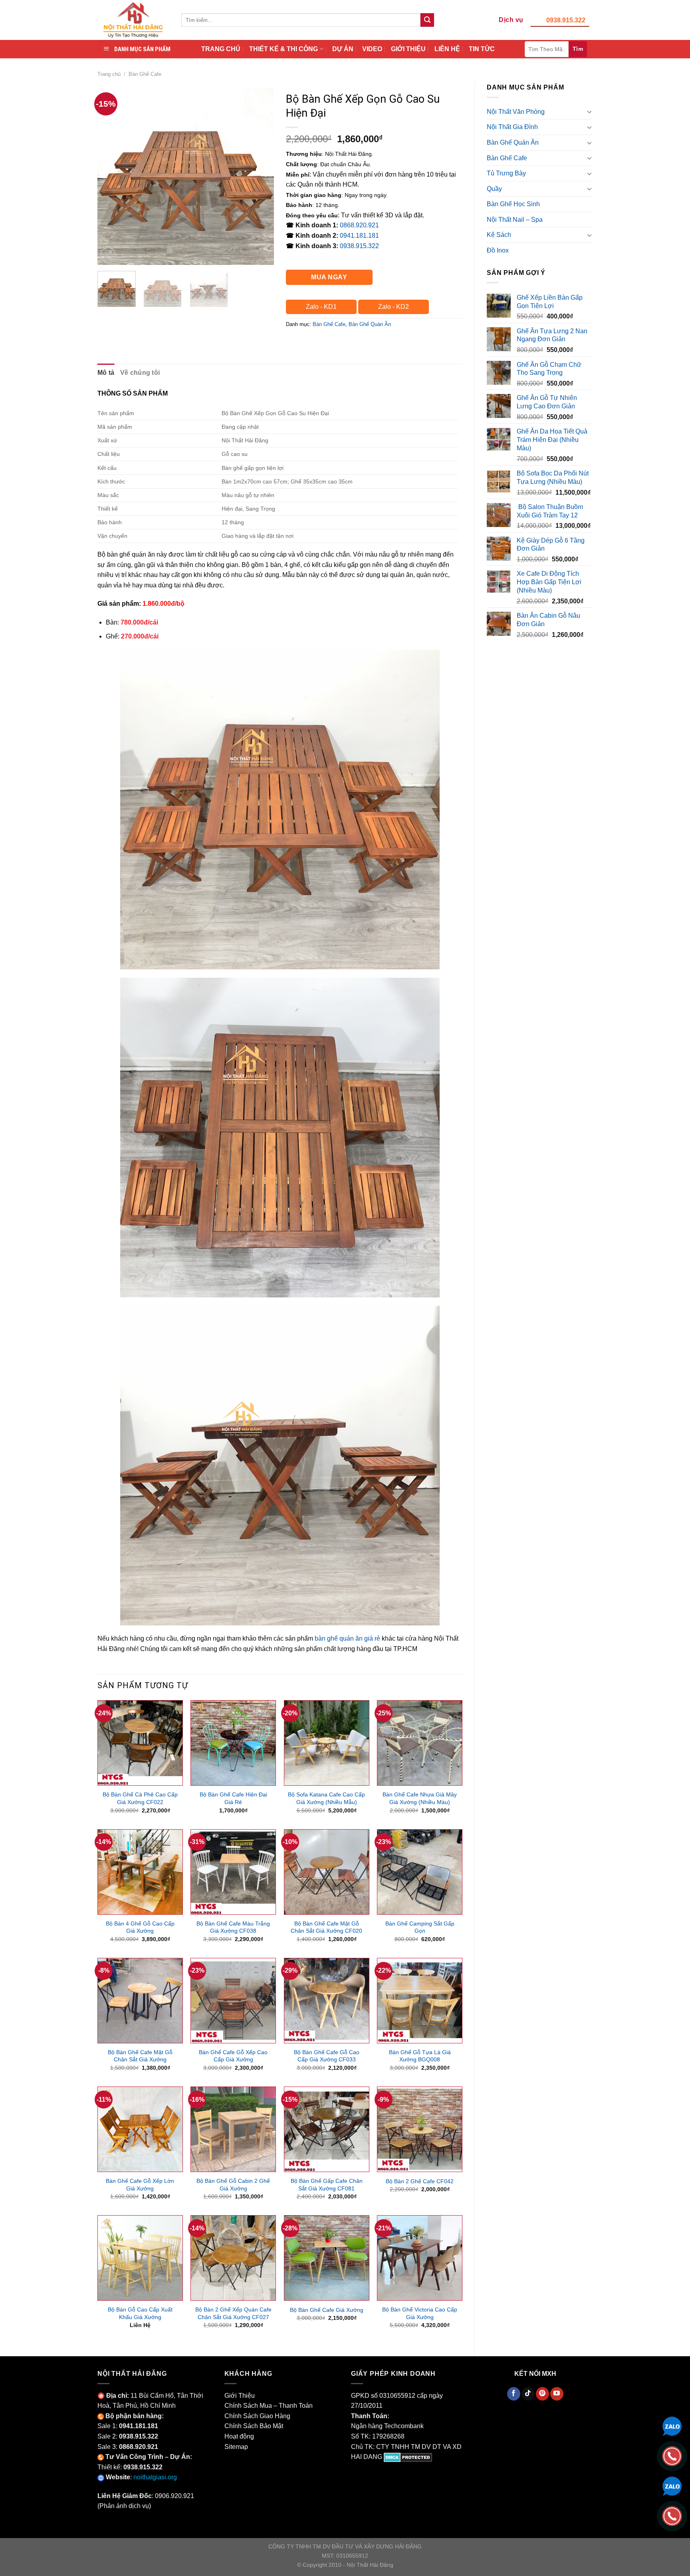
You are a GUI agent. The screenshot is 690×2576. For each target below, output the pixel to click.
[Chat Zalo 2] (672, 2485)
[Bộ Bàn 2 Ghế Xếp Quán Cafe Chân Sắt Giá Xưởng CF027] (233, 2258)
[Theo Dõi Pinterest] (542, 2394)
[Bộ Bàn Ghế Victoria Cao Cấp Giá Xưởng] (420, 2258)
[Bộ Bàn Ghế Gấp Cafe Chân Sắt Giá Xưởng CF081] (327, 2129)
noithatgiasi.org (155, 2477)
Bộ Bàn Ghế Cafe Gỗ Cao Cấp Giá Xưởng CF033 (327, 2056)
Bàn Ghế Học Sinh (513, 204)
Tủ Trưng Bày (506, 173)
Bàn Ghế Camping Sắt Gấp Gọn (420, 1927)
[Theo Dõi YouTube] (557, 2394)
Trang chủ (109, 74)
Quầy (494, 189)
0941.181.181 (359, 236)
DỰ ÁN (343, 49)
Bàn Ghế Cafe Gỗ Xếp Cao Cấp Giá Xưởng (233, 2056)
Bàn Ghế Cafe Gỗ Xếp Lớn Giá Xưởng (140, 2185)
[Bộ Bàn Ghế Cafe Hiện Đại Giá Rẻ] (233, 1743)
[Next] (260, 176)
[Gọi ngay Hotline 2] (672, 2515)
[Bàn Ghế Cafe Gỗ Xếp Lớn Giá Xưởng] (140, 2129)
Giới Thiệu (240, 2396)
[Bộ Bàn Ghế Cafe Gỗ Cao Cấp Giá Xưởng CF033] (327, 2001)
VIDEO (372, 49)
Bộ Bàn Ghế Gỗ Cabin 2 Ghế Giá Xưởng (233, 2185)
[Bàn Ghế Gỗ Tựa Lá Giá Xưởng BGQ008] (420, 2001)
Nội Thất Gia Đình (512, 127)
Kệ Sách (499, 235)
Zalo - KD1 (321, 307)
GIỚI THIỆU (408, 49)
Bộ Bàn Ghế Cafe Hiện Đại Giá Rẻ (233, 1798)
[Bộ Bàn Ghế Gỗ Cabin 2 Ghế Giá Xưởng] (233, 2129)
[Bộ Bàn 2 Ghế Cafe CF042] (420, 2129)
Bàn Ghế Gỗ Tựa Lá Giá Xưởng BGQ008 (420, 2056)
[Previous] (111, 176)
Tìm (578, 49)
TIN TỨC (482, 49)
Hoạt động (239, 2436)
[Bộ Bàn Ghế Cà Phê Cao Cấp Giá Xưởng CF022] (140, 1743)
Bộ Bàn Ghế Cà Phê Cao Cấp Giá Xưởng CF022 (140, 1798)
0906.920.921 (174, 2496)
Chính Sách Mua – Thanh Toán (269, 2406)
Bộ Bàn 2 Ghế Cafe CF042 (420, 2181)
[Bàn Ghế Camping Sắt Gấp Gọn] (420, 1872)
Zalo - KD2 (394, 307)
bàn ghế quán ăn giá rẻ (347, 1638)
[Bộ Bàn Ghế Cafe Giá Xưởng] (327, 2258)
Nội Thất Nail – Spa (515, 220)
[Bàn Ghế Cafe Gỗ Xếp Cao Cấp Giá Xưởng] (233, 2001)
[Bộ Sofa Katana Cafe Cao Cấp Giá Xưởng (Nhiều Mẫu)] (327, 1743)
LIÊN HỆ (447, 49)
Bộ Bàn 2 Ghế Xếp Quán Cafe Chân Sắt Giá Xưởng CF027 (233, 2313)
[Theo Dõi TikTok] (528, 2394)
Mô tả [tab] (106, 373)
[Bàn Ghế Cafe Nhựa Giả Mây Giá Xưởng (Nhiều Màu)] (420, 1743)
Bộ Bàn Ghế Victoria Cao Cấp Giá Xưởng (420, 2313)
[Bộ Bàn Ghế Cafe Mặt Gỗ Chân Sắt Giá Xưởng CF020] (327, 1872)
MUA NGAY (329, 277)
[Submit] (427, 20)
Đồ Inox (498, 250)
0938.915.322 (566, 20)
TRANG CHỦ (221, 49)
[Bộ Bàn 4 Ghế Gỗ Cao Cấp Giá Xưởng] (140, 1872)
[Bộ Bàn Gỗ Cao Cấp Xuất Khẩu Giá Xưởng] (140, 2258)
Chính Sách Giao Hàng (257, 2416)
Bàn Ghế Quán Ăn (513, 142)
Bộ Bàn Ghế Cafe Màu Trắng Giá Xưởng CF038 (233, 1927)
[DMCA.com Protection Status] (408, 2457)
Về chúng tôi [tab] (140, 373)
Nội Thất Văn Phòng (516, 112)
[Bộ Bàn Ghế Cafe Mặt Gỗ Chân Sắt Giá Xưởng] (140, 2001)
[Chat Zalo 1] (672, 2426)
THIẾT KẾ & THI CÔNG (284, 49)
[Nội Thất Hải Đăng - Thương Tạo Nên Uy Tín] (133, 20)
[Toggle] (589, 111)
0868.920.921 (359, 225)
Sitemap (236, 2447)
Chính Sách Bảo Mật (254, 2426)
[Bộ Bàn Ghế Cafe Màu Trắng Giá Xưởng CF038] (233, 1872)
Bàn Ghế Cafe (145, 74)
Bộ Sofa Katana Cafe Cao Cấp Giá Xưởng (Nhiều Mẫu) (326, 1798)
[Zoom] (108, 255)
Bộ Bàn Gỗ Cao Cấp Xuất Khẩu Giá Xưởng (140, 2313)
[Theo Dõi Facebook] (514, 2394)
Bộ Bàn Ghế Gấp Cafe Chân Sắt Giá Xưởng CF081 (327, 2185)
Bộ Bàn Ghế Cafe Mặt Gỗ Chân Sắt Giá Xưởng (140, 2056)
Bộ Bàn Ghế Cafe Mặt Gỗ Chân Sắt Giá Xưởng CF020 (326, 1927)
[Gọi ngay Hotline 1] (672, 2456)
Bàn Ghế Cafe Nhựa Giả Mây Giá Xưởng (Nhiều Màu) (420, 1798)
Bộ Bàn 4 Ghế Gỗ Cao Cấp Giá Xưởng (140, 1927)
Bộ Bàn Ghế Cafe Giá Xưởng (327, 2310)
